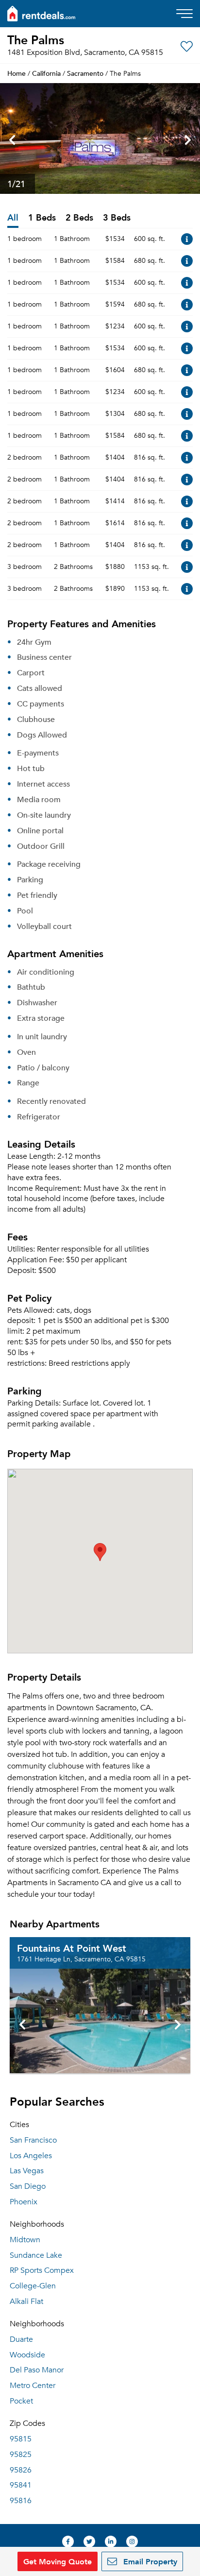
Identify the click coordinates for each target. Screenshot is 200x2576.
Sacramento (85, 73)
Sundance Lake (36, 2255)
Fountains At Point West (72, 1948)
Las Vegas (27, 2171)
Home (17, 73)
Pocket (21, 2401)
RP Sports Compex (42, 2270)
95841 (21, 2485)
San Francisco (33, 2140)
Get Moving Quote (58, 2561)
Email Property (149, 2561)
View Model (187, 239)
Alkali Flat (26, 2301)
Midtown (25, 2240)
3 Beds (117, 218)
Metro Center (33, 2386)
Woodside (27, 2355)
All (13, 218)
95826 (21, 2470)
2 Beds (79, 218)
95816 (21, 2501)
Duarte (21, 2339)
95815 (21, 2439)
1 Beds (42, 218)
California (46, 73)
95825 (21, 2455)
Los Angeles (31, 2156)
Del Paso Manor (37, 2370)
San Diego (28, 2186)
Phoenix (24, 2202)
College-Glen (33, 2286)
